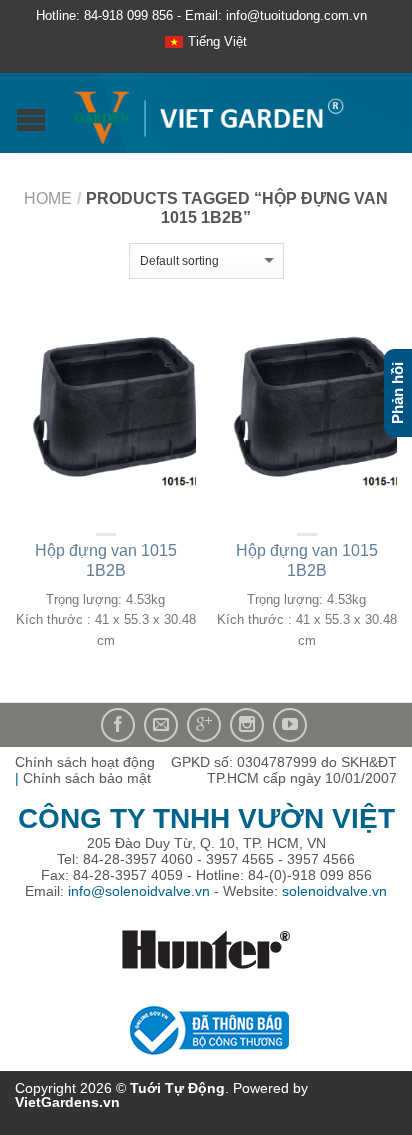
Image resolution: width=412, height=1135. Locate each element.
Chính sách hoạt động (85, 762)
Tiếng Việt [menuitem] (217, 41)
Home (48, 198)
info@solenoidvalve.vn (139, 891)
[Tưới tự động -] (208, 113)
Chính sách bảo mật (87, 778)
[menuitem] (206, 43)
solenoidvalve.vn (334, 891)
